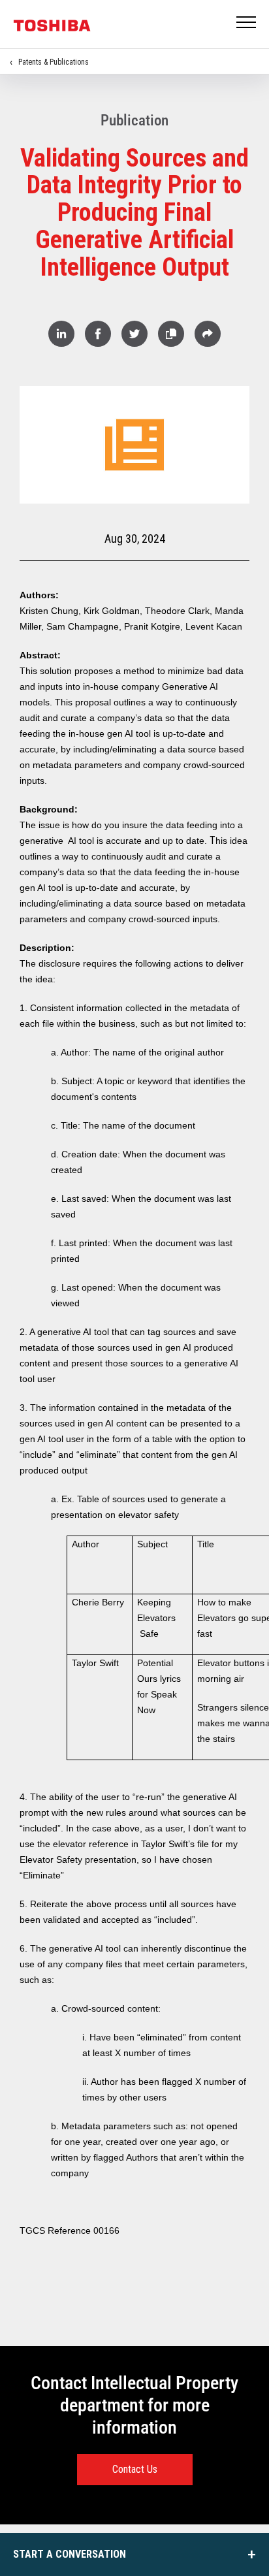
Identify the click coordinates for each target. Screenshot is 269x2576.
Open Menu (247, 23)
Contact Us (135, 2469)
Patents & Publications (54, 62)
